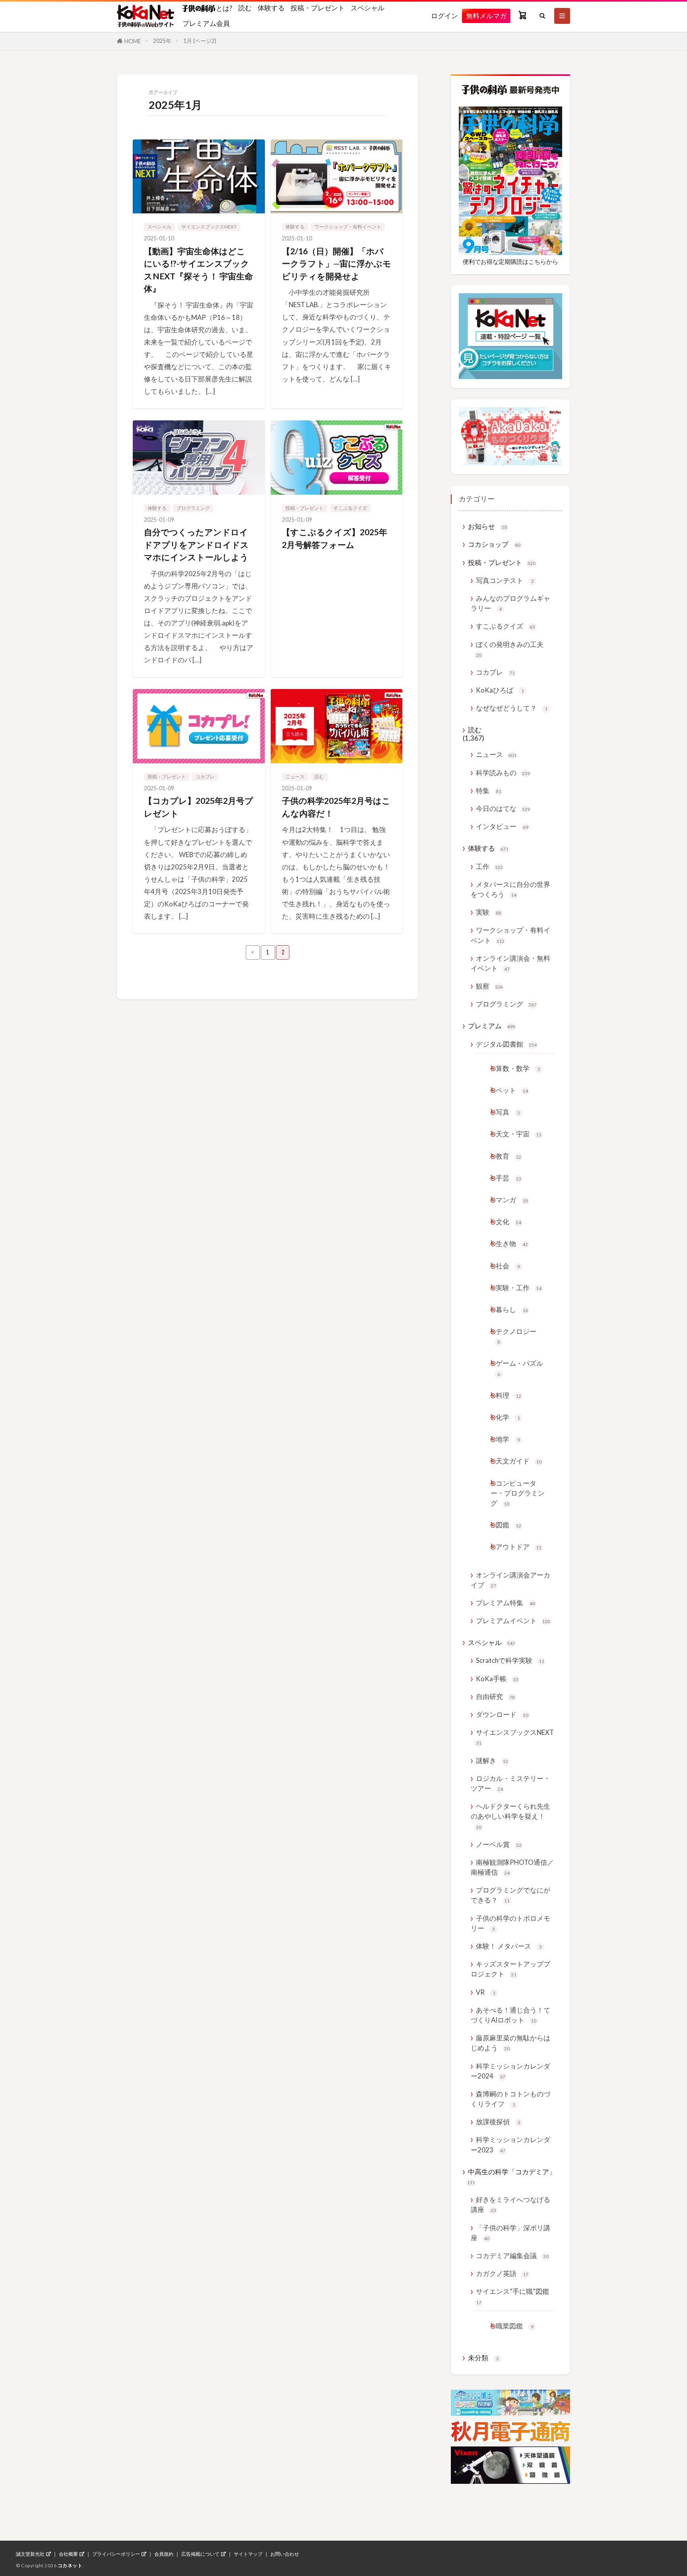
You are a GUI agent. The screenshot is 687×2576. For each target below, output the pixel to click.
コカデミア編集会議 (512, 2256)
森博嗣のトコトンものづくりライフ (510, 2099)
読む (245, 8)
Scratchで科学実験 (510, 1660)
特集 (489, 791)
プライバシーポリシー (116, 2554)
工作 (489, 866)
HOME (133, 41)
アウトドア (519, 1547)
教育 (508, 1156)
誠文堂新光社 (30, 2554)
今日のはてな (503, 808)
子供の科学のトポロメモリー (510, 1923)
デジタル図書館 (506, 1044)
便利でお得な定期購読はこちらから (510, 261)
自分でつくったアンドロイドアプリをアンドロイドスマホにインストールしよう (196, 544)
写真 (508, 1112)
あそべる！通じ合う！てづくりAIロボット (510, 2015)
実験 (489, 912)
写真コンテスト (505, 580)
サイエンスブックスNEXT (209, 227)
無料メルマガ (486, 16)
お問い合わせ (285, 2554)
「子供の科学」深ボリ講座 (510, 2233)
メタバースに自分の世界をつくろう (510, 889)
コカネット (70, 2565)
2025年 (162, 41)
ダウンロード (502, 1714)
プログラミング (193, 508)
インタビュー (502, 826)
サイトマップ (248, 2554)
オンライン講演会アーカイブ (510, 1580)
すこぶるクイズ (350, 508)
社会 (508, 1266)
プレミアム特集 (506, 1603)
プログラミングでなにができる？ (510, 1895)
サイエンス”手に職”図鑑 (512, 2296)
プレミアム (492, 1026)
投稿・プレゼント (318, 8)
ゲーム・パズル (519, 1368)
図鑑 (508, 1525)
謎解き (492, 1760)
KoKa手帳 (497, 1679)
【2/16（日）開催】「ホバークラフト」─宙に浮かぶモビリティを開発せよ (337, 263)
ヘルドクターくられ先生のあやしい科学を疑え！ (510, 1816)
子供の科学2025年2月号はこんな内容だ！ (336, 807)
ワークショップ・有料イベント (348, 227)
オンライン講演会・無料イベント (510, 963)
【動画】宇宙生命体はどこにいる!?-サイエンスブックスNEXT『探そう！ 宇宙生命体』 (198, 270)
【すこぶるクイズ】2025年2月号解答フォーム (335, 538)
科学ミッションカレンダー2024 (510, 2071)
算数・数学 (518, 1068)
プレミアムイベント (513, 1621)
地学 (508, 1439)
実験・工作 (519, 1288)
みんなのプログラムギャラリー (510, 603)
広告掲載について (200, 2554)
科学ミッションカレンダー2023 (510, 2144)
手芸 (508, 1178)
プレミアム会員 (206, 23)
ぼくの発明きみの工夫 (510, 649)
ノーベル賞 (499, 1844)
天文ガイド (519, 1461)
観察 (489, 986)
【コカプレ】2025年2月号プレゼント (199, 807)
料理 (508, 1395)
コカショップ (494, 544)
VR (486, 1992)
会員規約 (164, 2554)
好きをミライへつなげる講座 (510, 2204)
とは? (224, 8)
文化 (508, 1222)
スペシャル (368, 8)
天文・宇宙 (519, 1134)
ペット (512, 1090)
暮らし (512, 1309)
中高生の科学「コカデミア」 (511, 2176)
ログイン (444, 16)
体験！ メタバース (509, 1946)
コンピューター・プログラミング (518, 1493)
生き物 (512, 1243)
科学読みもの (503, 773)
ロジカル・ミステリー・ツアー (510, 1783)
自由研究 (495, 1696)
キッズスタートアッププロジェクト (510, 1969)
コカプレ (205, 777)
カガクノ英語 (502, 2273)
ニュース (295, 777)
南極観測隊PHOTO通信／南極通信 (512, 1867)
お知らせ (487, 526)
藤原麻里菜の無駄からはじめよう (510, 2043)
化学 (508, 1417)
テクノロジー (516, 1336)
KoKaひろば (500, 690)
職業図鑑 (515, 2326)
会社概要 (68, 2554)
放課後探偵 (498, 2122)
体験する (271, 8)
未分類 (483, 2358)
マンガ (512, 1200)
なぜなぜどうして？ (512, 708)
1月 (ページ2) (200, 41)
